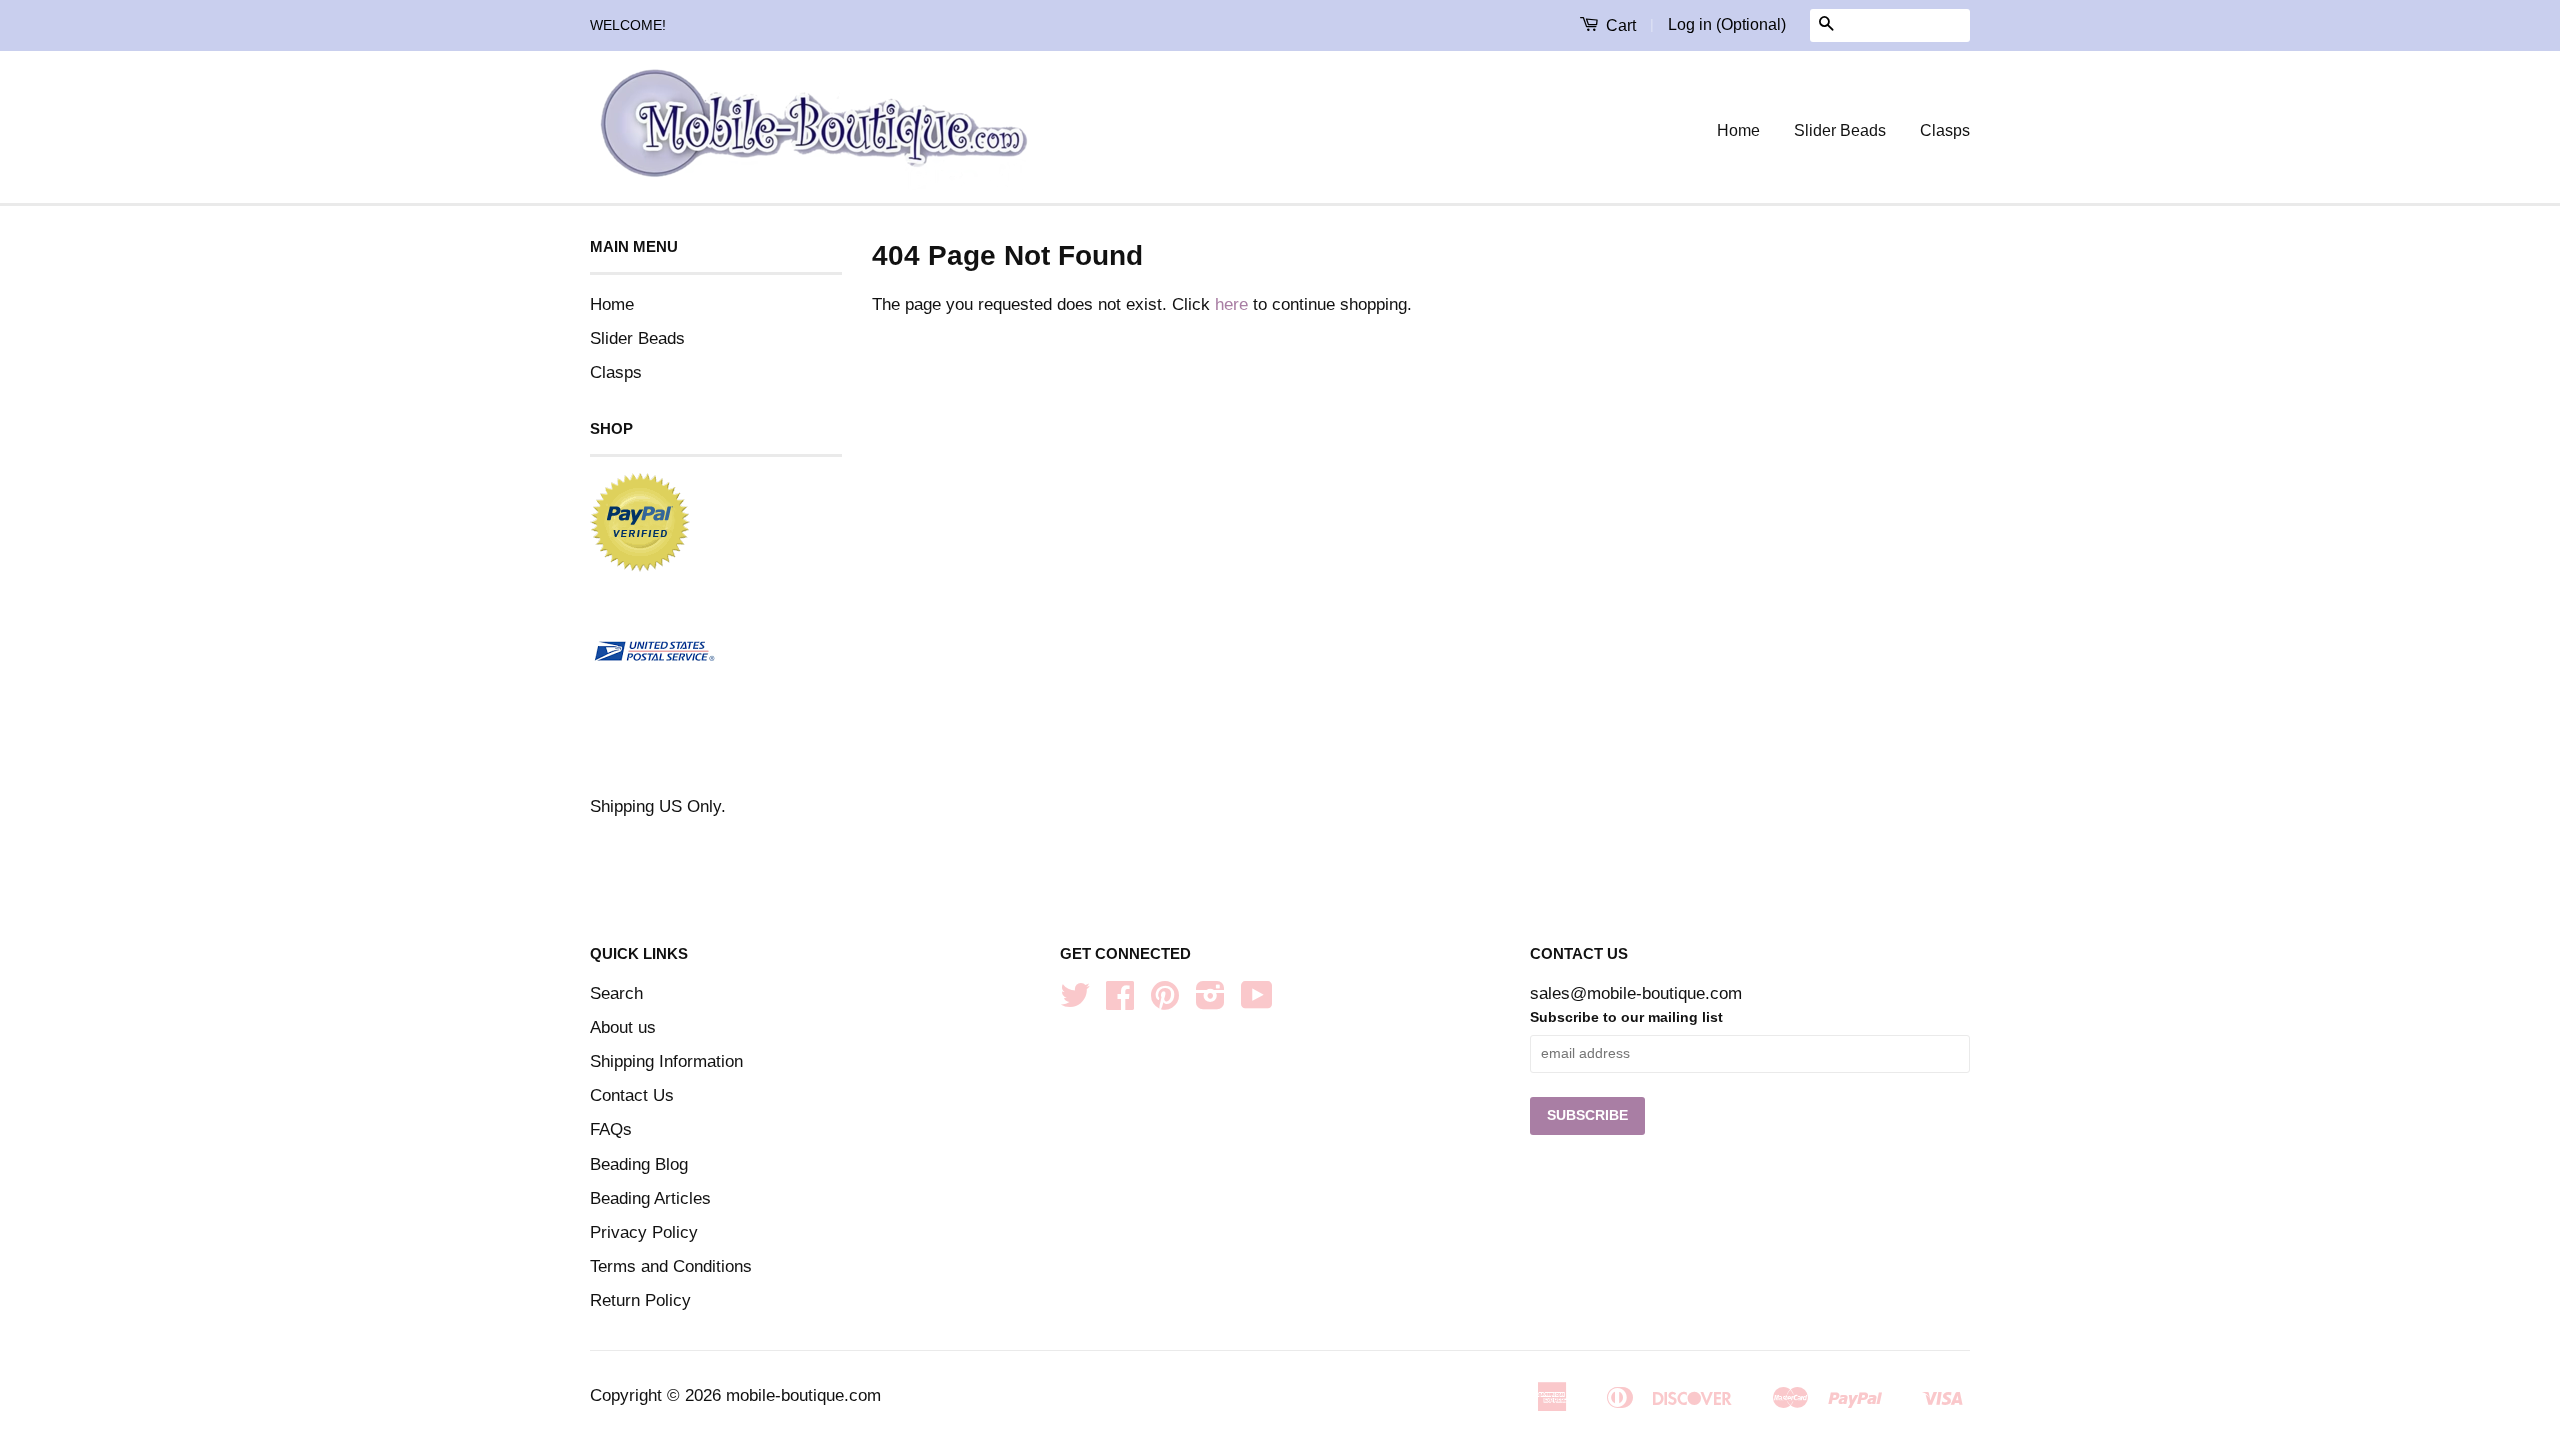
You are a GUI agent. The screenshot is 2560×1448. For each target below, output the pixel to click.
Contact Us (632, 1095)
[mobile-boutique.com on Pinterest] (1165, 1001)
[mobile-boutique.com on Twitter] (1075, 1001)
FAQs (611, 1129)
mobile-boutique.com (803, 1395)
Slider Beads (1840, 130)
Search (616, 993)
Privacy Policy (644, 1232)
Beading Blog (639, 1164)
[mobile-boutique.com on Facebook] (1120, 1001)
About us (623, 1027)
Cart (1619, 25)
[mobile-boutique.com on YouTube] (1257, 1001)
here (1231, 304)
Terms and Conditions (671, 1266)
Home (1738, 130)
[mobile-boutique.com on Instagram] (1210, 1001)
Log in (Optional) (1727, 24)
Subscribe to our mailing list (1626, 1017)
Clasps (1945, 130)
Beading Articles (650, 1198)
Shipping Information (666, 1061)
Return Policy (640, 1300)
